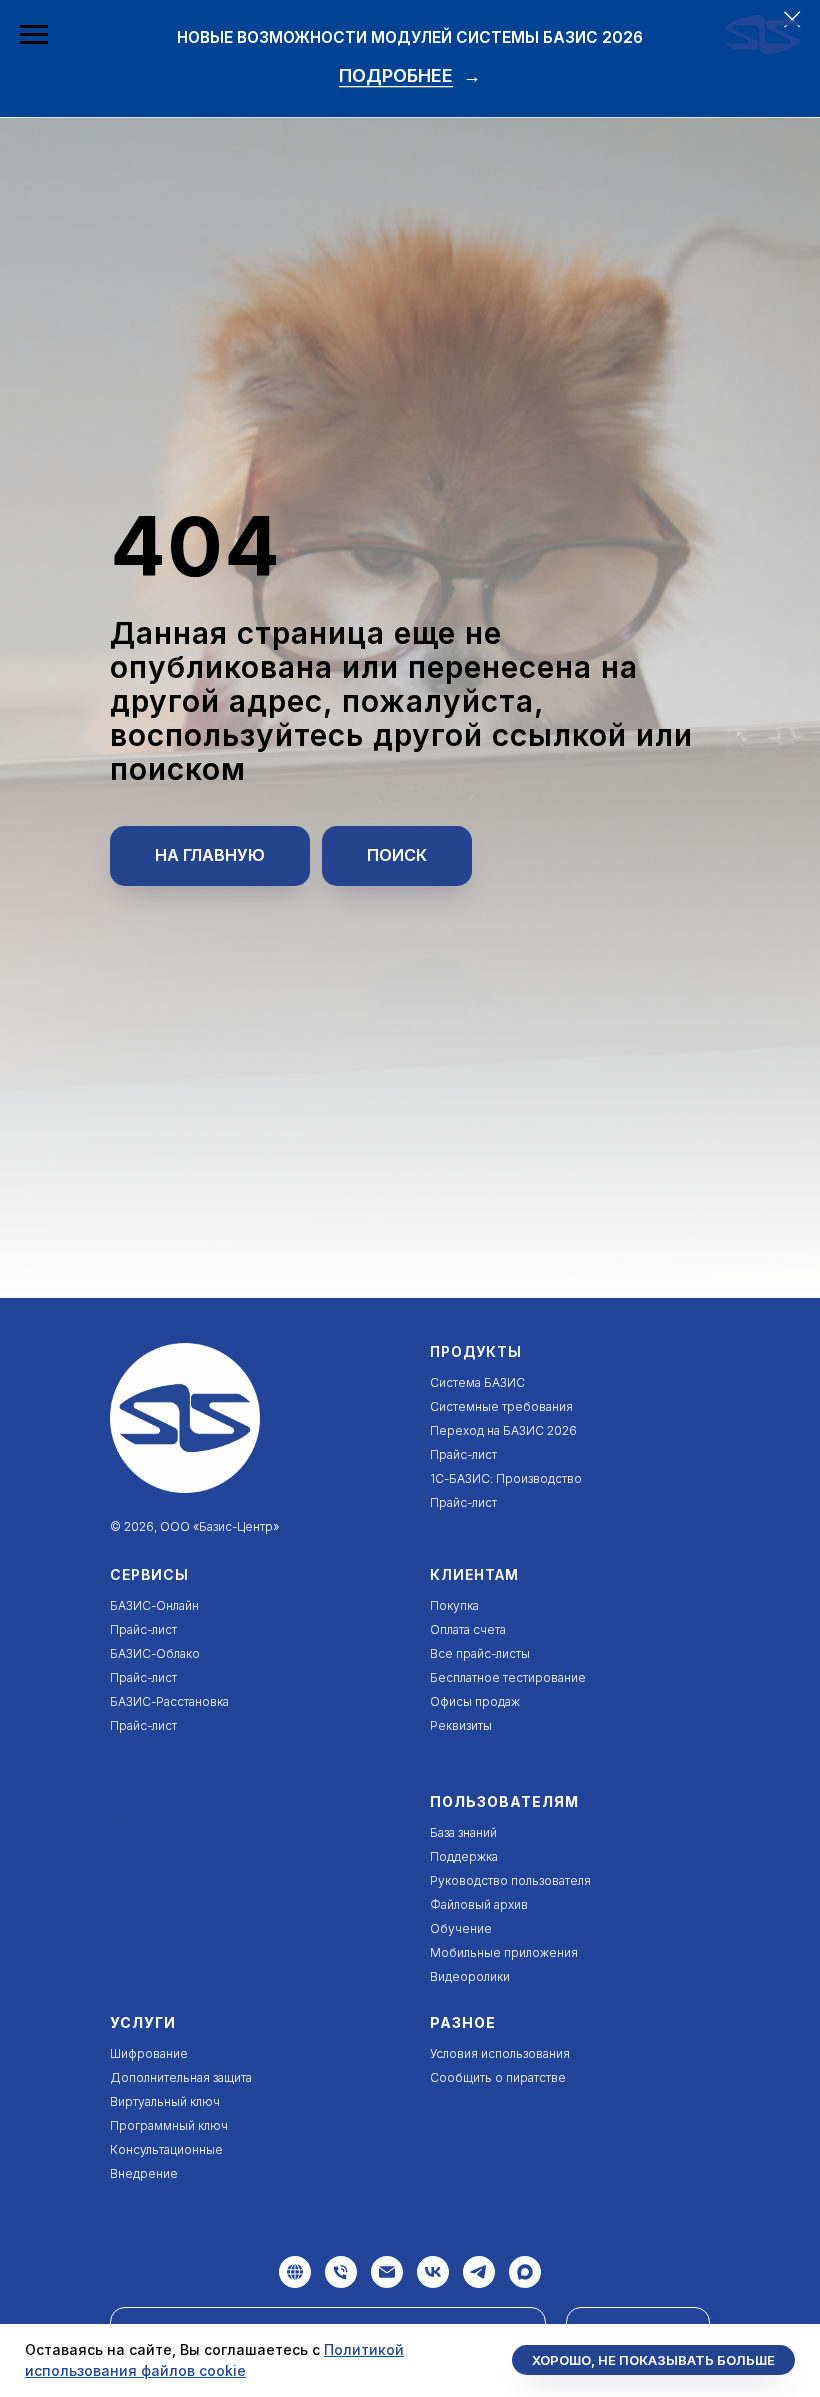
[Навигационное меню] (34, 35)
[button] (80, 34)
